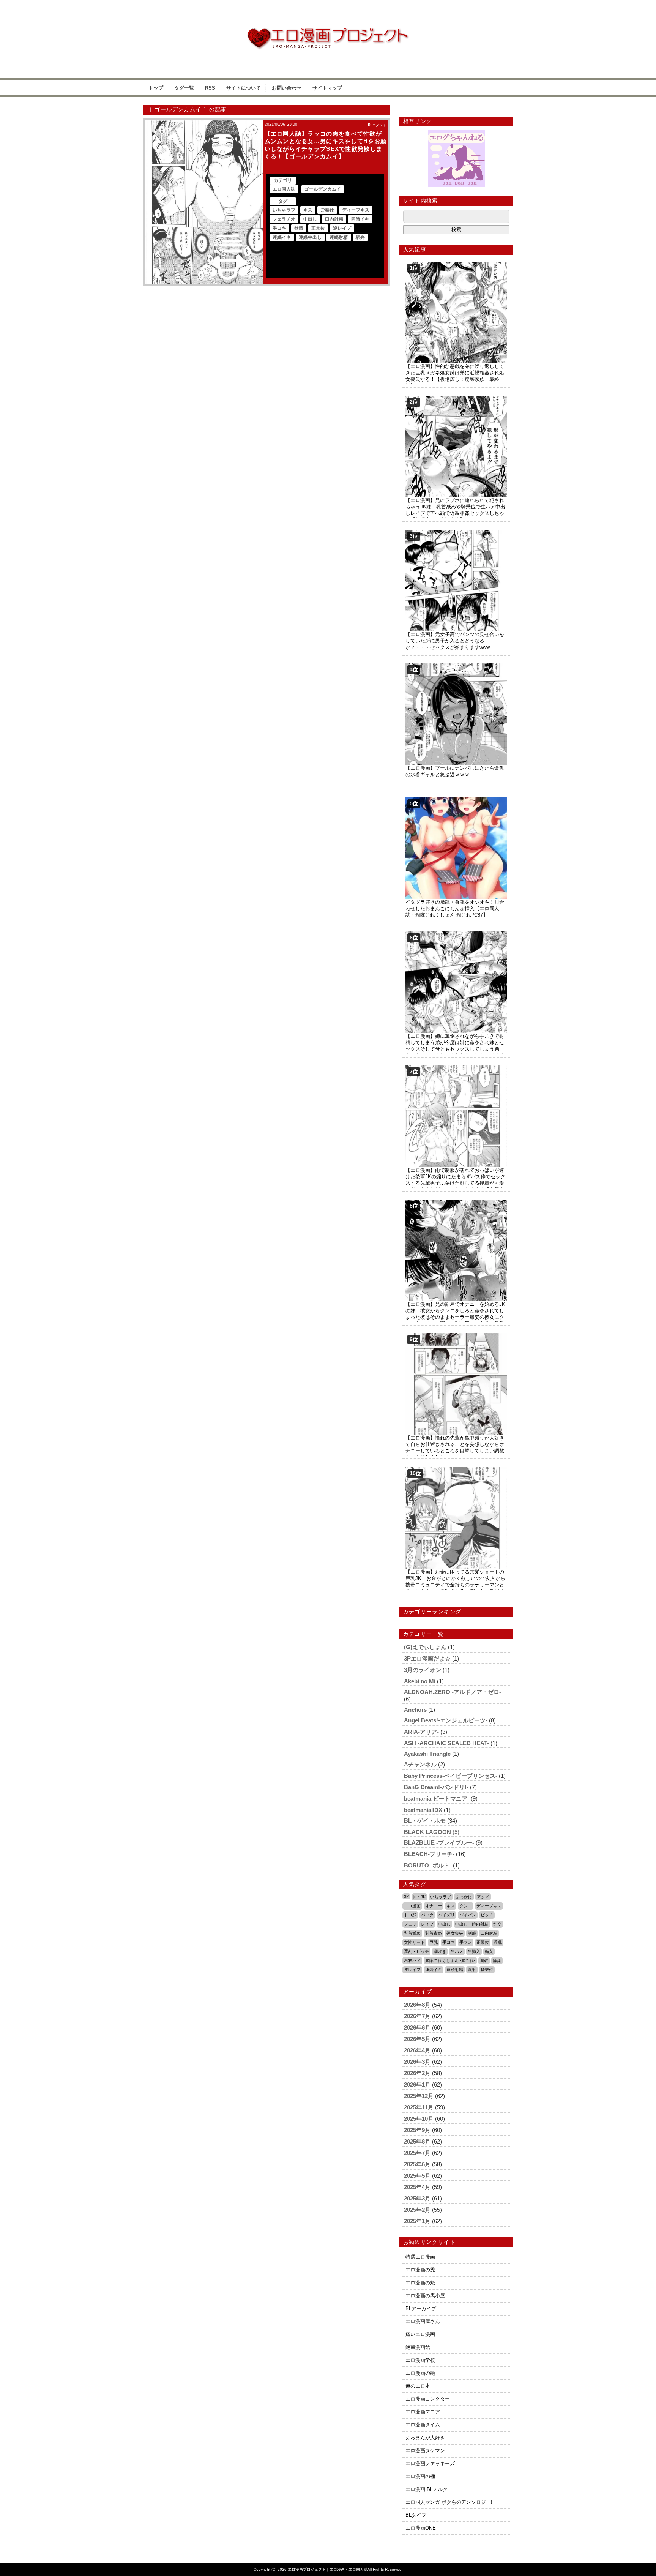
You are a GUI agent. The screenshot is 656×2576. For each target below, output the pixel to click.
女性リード (414, 1942)
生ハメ (457, 1951)
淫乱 (498, 1942)
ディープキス (356, 210)
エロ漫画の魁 (420, 2283)
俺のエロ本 (418, 2386)
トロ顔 (410, 1915)
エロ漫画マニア (423, 2412)
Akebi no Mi (420, 1681)
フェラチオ (284, 219)
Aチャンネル (420, 1764)
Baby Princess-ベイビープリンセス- (451, 1776)
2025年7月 (417, 2153)
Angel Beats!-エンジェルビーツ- (446, 1720)
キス (308, 210)
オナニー (434, 1906)
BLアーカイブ (421, 2308)
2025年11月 (419, 2107)
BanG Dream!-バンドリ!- (436, 1787)
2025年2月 (417, 2210)
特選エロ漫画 (420, 2257)
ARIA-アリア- (421, 1732)
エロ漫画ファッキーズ (430, 2463)
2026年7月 (417, 2016)
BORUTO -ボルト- (428, 1865)
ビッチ (487, 1915)
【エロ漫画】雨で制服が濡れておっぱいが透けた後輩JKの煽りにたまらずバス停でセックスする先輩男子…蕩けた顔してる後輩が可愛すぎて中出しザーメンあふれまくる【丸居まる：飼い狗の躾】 (455, 1183)
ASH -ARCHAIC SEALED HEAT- (446, 1743)
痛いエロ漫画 (420, 2334)
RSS (210, 88)
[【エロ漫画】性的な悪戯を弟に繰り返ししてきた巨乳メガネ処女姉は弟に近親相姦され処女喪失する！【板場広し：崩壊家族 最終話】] (456, 264)
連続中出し (310, 237)
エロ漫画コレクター (428, 2399)
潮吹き (440, 1951)
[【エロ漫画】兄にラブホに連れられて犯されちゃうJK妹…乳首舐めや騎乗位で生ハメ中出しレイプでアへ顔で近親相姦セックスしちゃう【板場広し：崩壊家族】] (456, 399)
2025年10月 (419, 2119)
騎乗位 (487, 1970)
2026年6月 (417, 2027)
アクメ (483, 1897)
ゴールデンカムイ (323, 189)
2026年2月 (417, 2073)
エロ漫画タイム (423, 2425)
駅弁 (360, 237)
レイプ (427, 1924)
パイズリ (446, 1915)
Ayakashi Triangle (427, 1754)
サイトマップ (327, 88)
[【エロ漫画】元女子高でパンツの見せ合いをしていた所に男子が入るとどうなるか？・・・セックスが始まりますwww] (456, 533)
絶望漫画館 (418, 2347)
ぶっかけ (464, 1897)
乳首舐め (412, 1933)
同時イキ (360, 219)
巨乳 (434, 1942)
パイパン (468, 1915)
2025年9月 (417, 2130)
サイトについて (244, 88)
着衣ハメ (412, 1960)
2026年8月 (417, 2005)
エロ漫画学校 (420, 2360)
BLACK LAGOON (427, 1832)
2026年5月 (417, 2039)
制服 (472, 1933)
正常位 (318, 228)
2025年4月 (417, 2187)
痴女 (489, 1951)
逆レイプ (342, 228)
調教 (484, 1960)
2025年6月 (417, 2164)
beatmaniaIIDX (423, 1810)
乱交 (497, 1924)
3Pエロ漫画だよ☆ (427, 1658)
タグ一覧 (184, 88)
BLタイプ (416, 2515)
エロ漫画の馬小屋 (425, 2296)
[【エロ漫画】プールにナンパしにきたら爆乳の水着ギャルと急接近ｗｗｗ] (456, 666)
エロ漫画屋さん (423, 2321)
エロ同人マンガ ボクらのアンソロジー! (449, 2502)
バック (427, 1915)
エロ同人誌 (284, 189)
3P (406, 1896)
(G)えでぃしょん (425, 1647)
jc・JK (419, 1897)
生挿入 (474, 1951)
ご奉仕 (327, 210)
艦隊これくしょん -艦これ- (450, 1960)
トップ (156, 88)
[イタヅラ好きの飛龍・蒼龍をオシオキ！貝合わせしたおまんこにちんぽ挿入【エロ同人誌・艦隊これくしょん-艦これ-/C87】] (456, 800)
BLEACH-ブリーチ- (429, 1854)
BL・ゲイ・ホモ (425, 1821)
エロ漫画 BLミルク (427, 2489)
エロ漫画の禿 (420, 2270)
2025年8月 (417, 2141)
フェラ (410, 1924)
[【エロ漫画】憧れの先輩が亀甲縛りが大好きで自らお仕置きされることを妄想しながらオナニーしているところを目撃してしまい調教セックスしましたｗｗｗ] (456, 1336)
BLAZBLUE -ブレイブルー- (439, 1843)
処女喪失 (455, 1933)
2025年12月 (419, 2096)
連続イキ (282, 237)
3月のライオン (423, 1670)
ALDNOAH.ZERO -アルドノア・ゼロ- (453, 1692)
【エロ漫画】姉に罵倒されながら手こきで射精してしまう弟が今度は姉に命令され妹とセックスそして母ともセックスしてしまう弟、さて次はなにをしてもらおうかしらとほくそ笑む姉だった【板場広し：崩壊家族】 (455, 1049)
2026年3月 (417, 2062)
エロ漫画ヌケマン (425, 2451)
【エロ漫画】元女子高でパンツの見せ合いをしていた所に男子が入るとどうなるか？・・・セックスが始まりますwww (455, 641)
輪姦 (497, 1960)
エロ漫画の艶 (420, 2373)
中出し (310, 219)
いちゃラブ (284, 210)
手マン (466, 1942)
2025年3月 (417, 2198)
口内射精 (334, 219)
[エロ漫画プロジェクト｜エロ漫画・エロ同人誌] (328, 31)
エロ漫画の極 (420, 2476)
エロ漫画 (412, 1906)
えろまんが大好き (425, 2438)
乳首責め (434, 1933)
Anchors (415, 1710)
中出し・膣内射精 (472, 1924)
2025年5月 (417, 2176)
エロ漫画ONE (421, 2528)
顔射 (472, 1970)
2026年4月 (417, 2050)
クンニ (466, 1906)
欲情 (299, 228)
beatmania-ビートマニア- (437, 1799)
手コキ (279, 228)
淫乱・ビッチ (416, 1951)
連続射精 (339, 237)
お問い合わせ (287, 88)
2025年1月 (417, 2221)
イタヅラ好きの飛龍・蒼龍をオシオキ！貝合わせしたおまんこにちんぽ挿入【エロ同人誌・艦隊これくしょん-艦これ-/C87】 (455, 908)
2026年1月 (417, 2084)
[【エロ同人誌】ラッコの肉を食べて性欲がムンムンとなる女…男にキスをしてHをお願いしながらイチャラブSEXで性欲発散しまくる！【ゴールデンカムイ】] (204, 202)
